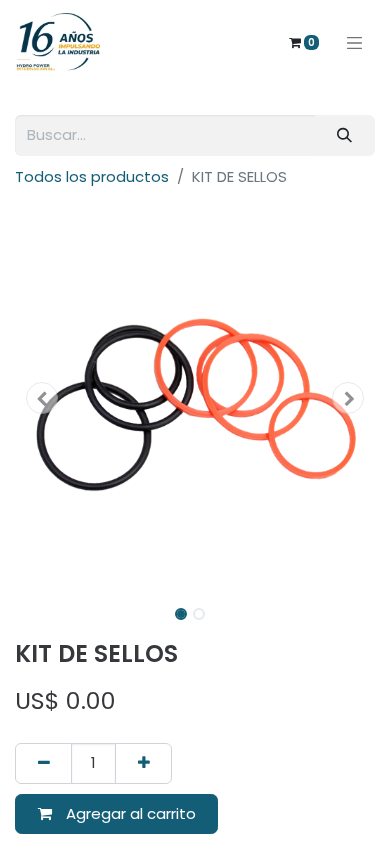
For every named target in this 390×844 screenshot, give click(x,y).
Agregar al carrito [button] (129, 813)
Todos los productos (92, 176)
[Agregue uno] (143, 763)
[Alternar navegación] (355, 42)
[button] (42, 398)
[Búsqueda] (345, 135)
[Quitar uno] (43, 763)
